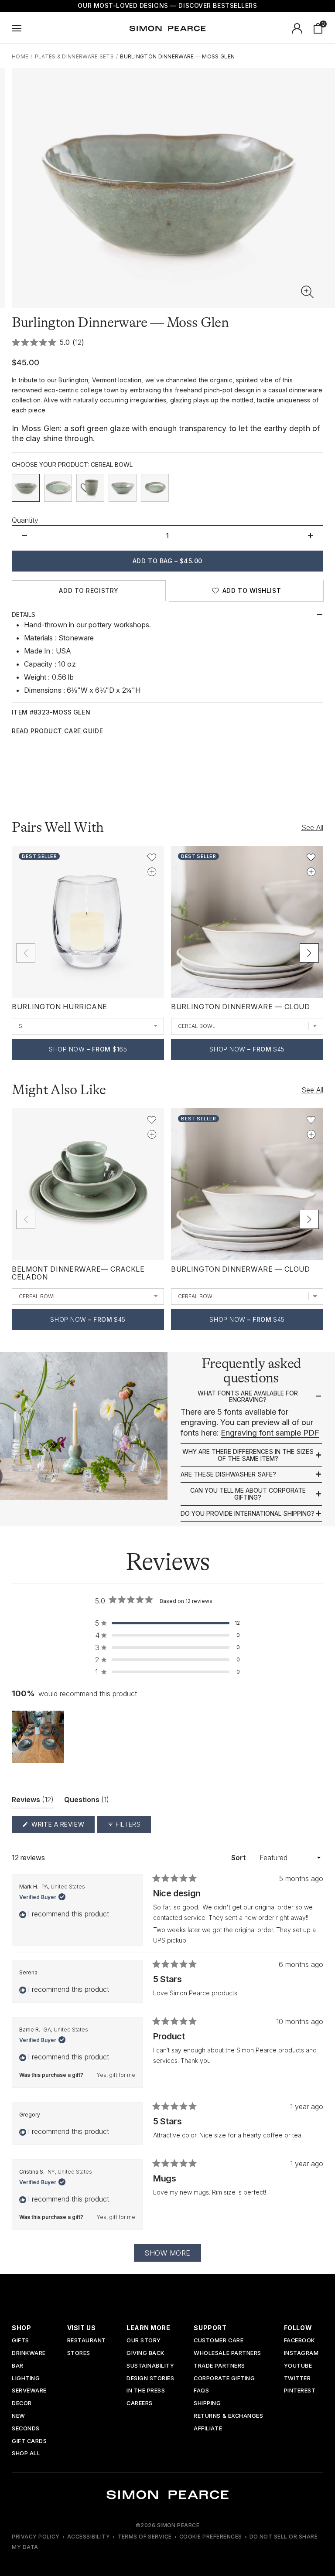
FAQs (201, 2391)
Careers (140, 2404)
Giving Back (145, 2353)
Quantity (25, 520)
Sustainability (150, 2366)
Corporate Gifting (224, 2379)
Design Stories (150, 2379)
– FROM (88, 1049)
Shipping (207, 2404)
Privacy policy (36, 2537)
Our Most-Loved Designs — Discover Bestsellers (167, 5)
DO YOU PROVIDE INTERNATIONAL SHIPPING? (248, 1514)
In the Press (146, 2391)
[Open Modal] (17, 28)
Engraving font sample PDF (270, 1433)
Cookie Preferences (211, 2537)
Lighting (26, 2379)
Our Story (144, 2341)
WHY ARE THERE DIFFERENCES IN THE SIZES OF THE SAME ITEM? (248, 1455)
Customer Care (219, 2341)
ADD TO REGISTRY (89, 590)
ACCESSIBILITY (89, 2537)
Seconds (26, 2429)
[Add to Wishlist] (152, 858)
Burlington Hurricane (60, 1007)
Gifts (21, 2341)
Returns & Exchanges (228, 2416)
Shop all (26, 2454)
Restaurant (87, 2341)
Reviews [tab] (33, 1802)
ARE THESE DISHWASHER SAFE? (228, 1474)
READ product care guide (57, 731)
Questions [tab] (87, 1802)
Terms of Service (145, 2537)
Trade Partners (219, 2366)
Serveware (29, 2391)
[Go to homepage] (167, 28)
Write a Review (62, 1826)
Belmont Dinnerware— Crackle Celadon (78, 1273)
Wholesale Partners (227, 2353)
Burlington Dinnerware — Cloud (241, 1007)
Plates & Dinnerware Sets (74, 56)
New (19, 2416)
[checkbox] (26, 488)
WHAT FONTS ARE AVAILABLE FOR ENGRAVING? (248, 1397)
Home (20, 56)
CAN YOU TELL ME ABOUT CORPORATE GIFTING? (248, 1494)
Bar (18, 2366)
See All (312, 827)
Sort (239, 1858)
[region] (39, 1737)
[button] (308, 292)
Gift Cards (29, 2442)
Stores (79, 2353)
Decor (22, 2404)
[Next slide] (309, 953)
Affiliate (208, 2429)
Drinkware (29, 2353)
